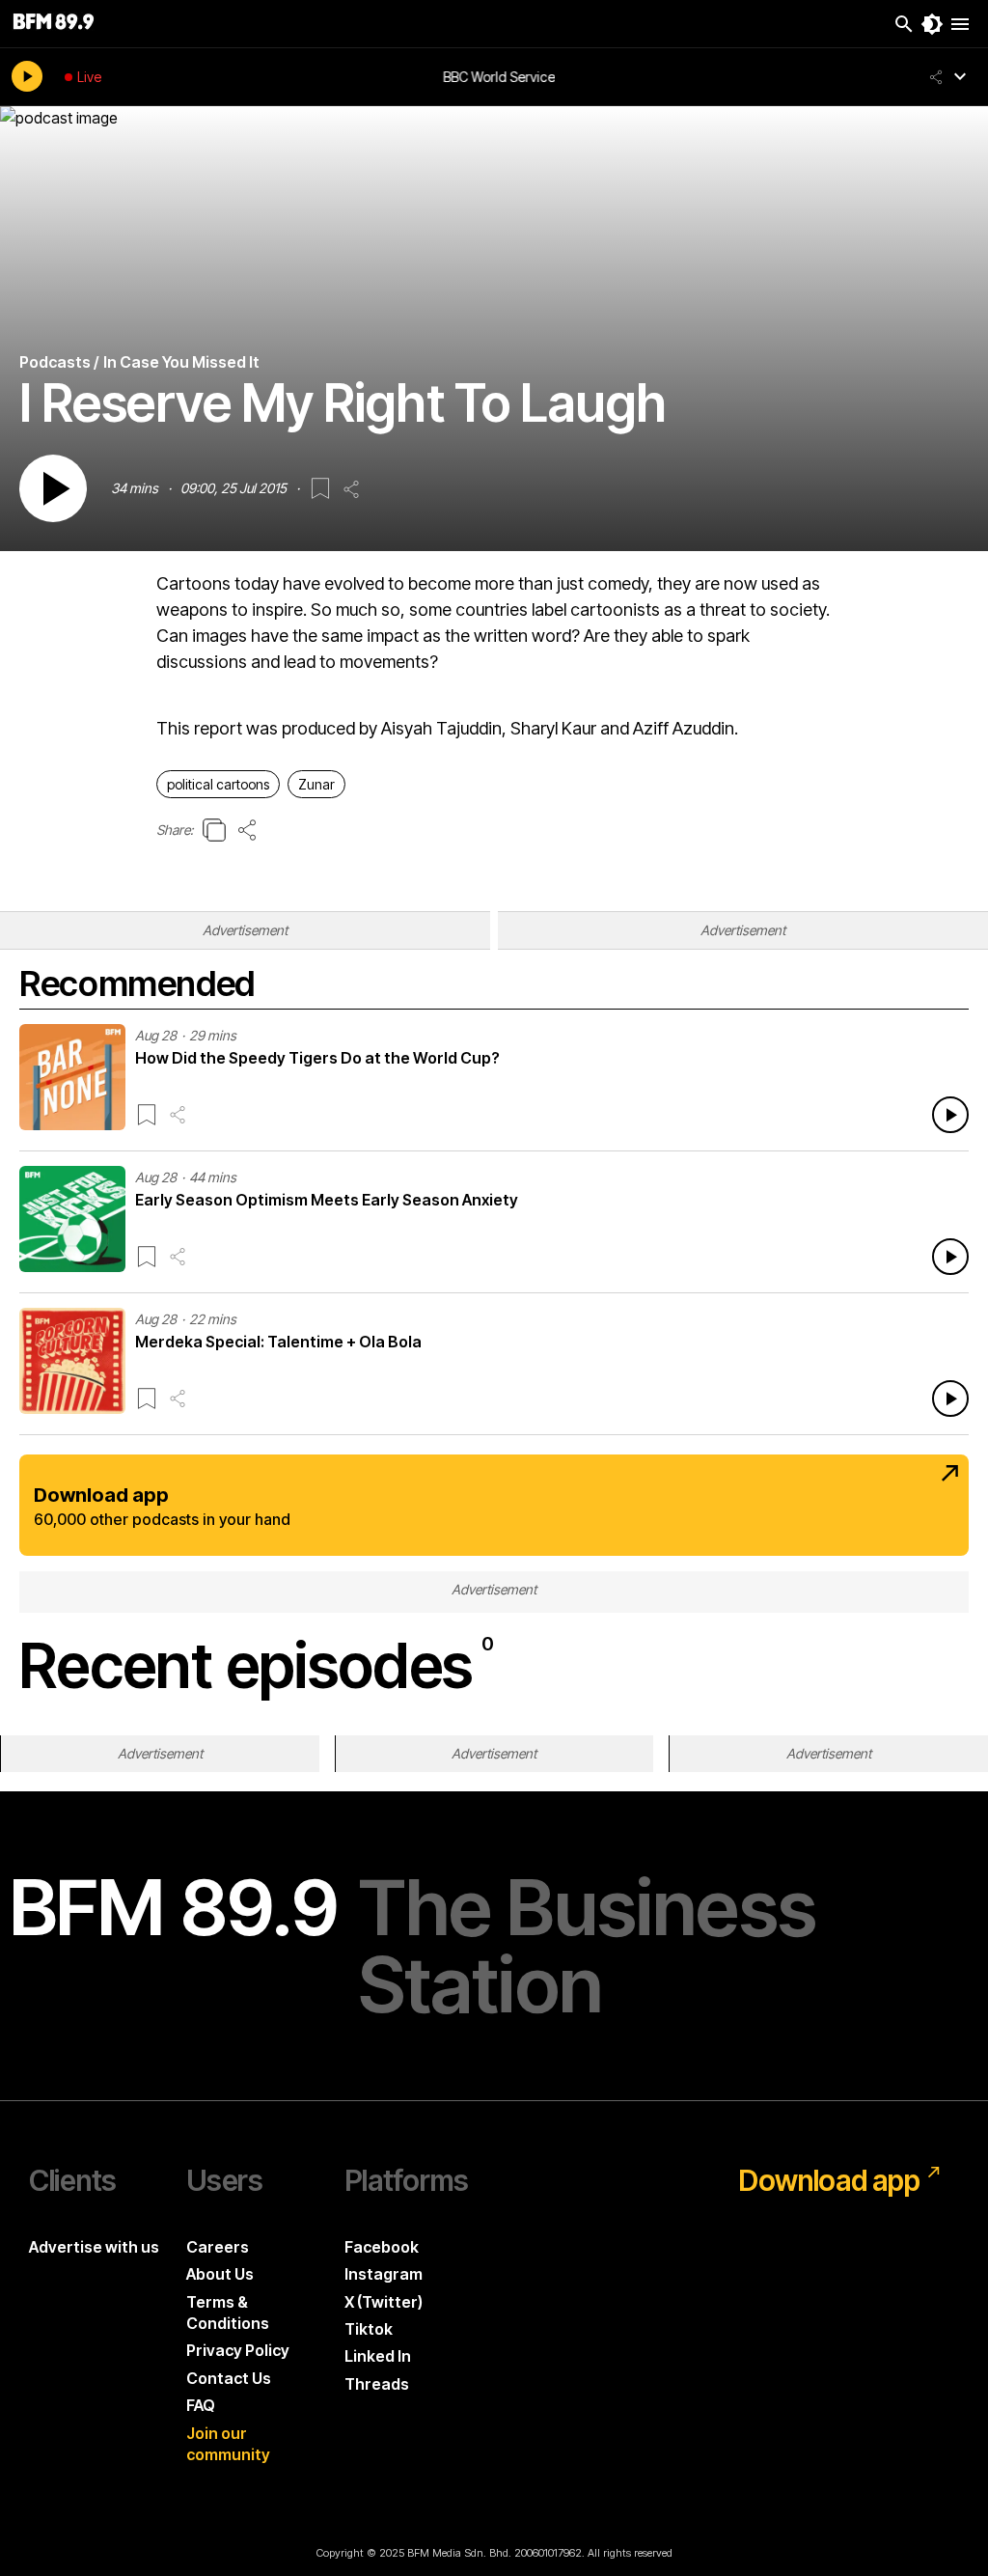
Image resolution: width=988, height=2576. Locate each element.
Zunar (316, 784)
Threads (377, 2384)
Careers (218, 2247)
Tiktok (369, 2329)
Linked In (378, 2356)
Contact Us (229, 2378)
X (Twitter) (384, 2302)
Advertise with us (94, 2247)
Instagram (384, 2274)
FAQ (201, 2405)
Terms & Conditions (228, 2313)
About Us (220, 2274)
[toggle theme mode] (932, 24)
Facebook (382, 2247)
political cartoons (218, 784)
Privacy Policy (238, 2350)
